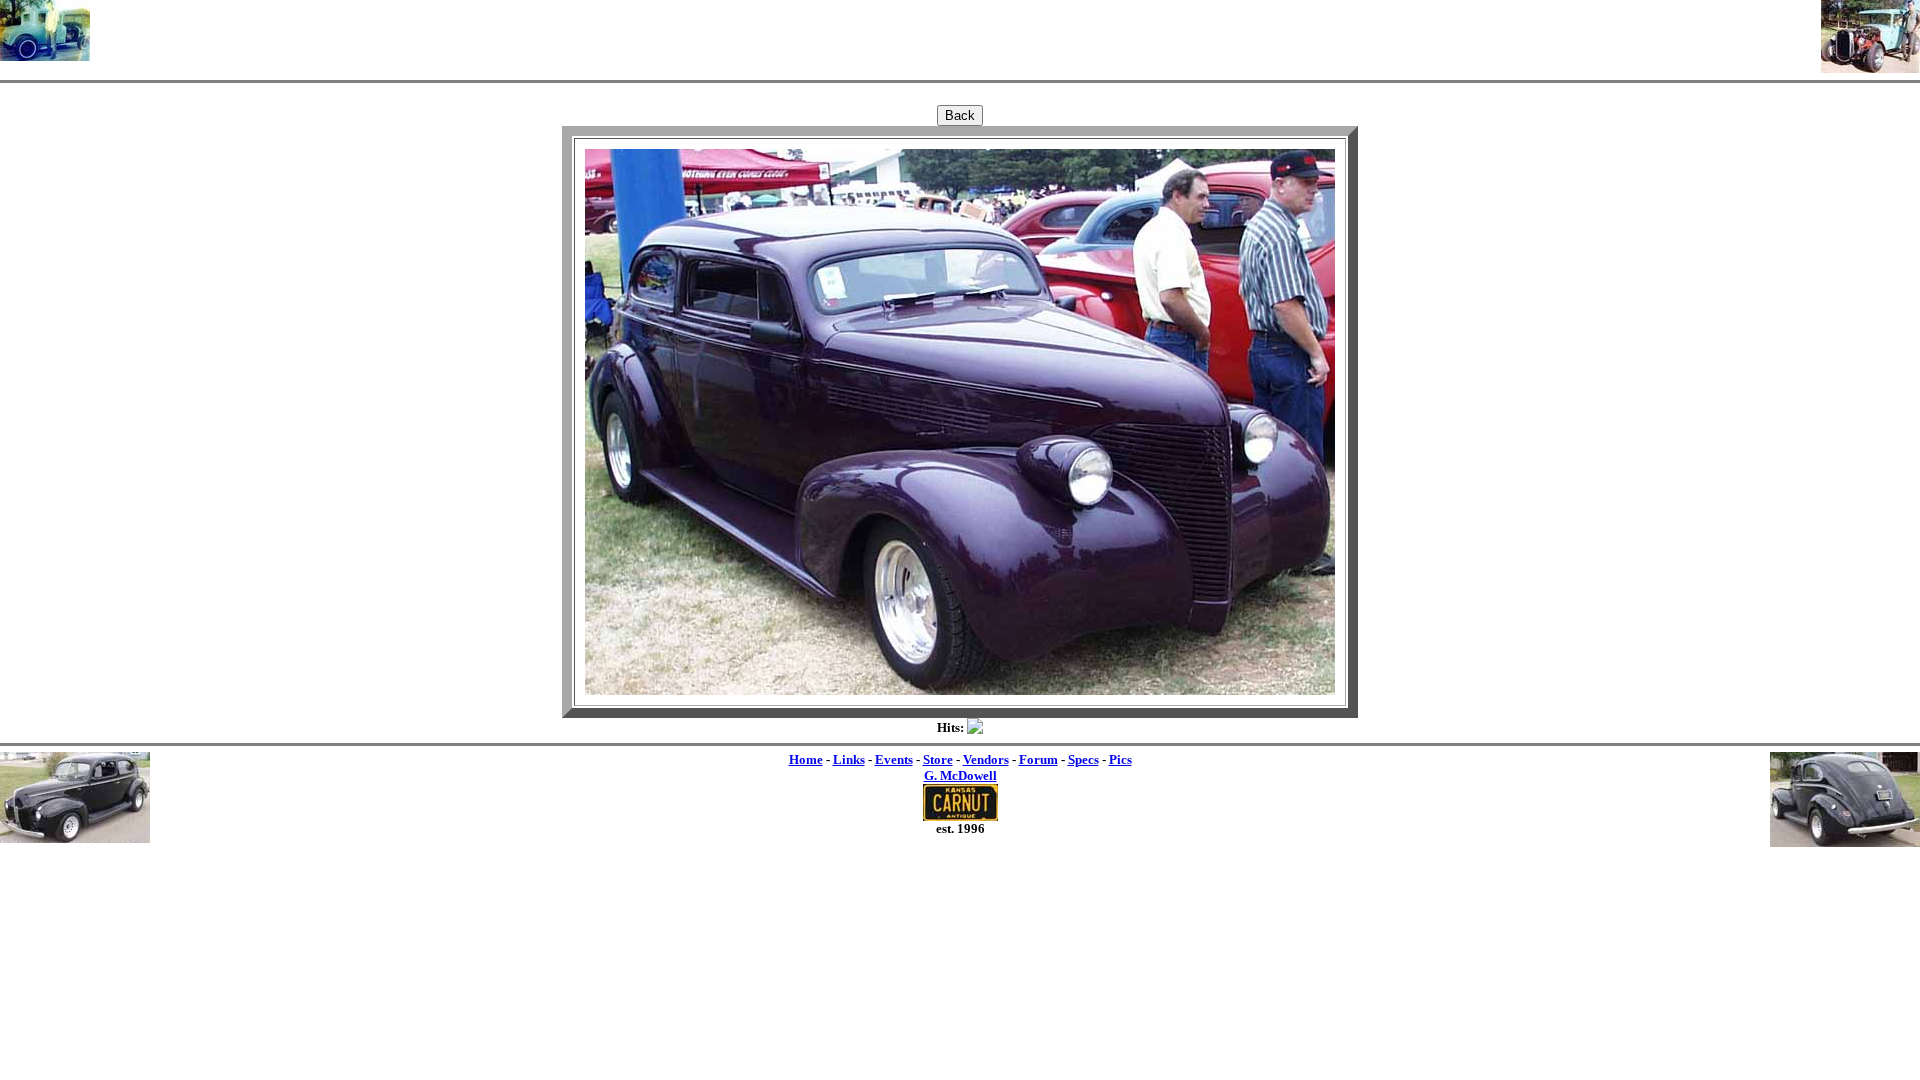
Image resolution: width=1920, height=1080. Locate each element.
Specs (1083, 759)
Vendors (986, 759)
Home (806, 759)
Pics (1120, 759)
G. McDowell (960, 775)
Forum (1038, 759)
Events (894, 759)
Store (938, 759)
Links (849, 759)
